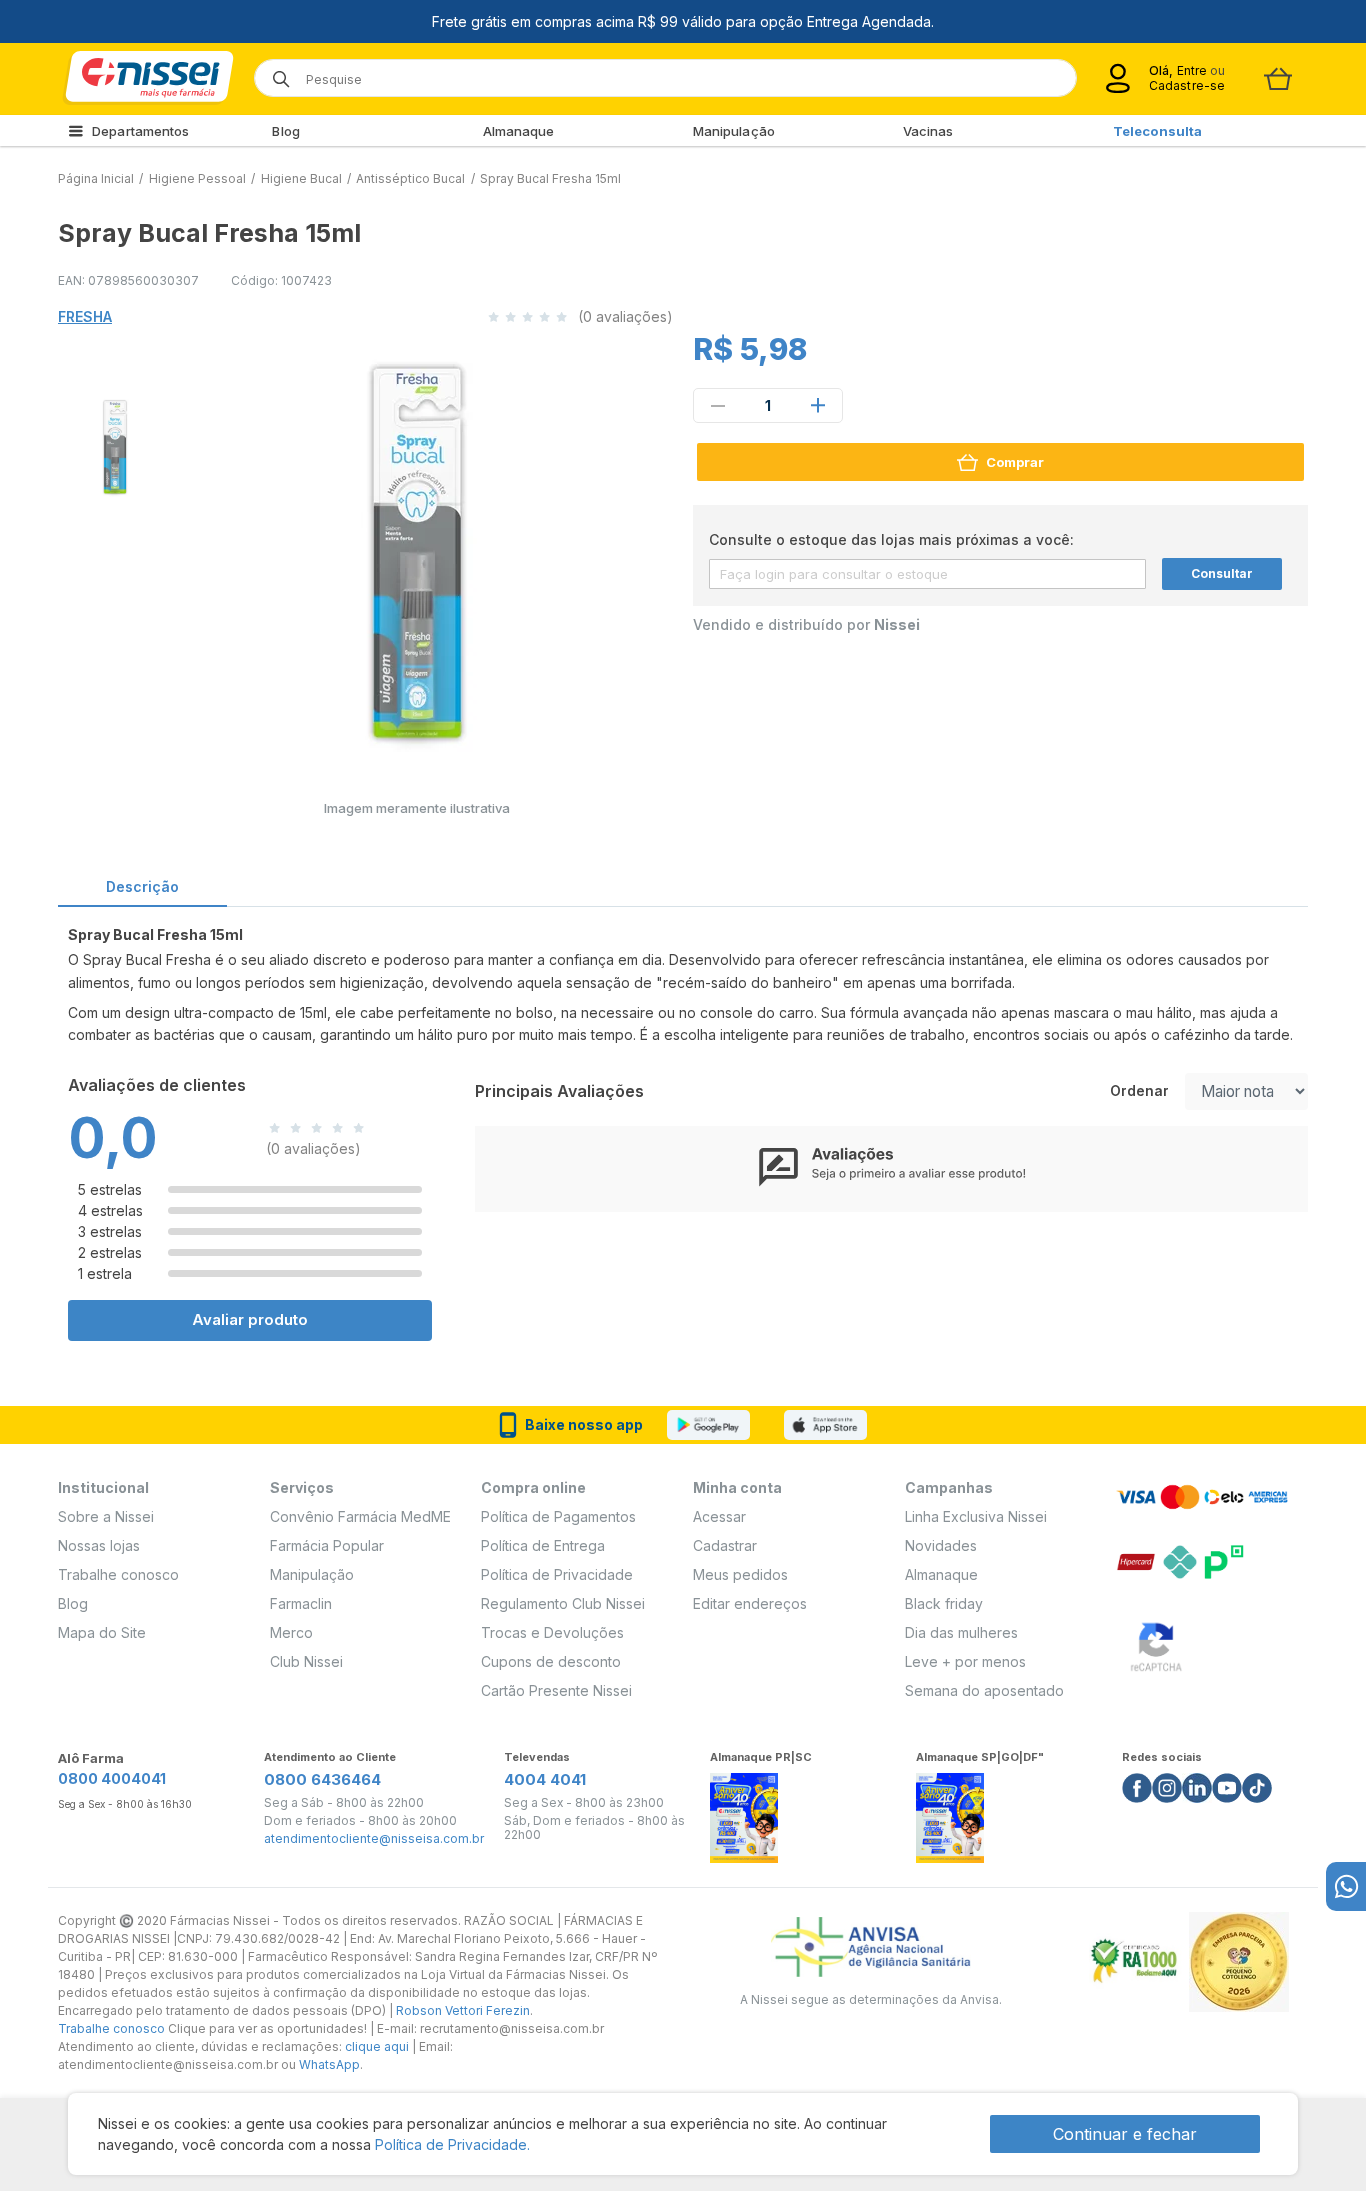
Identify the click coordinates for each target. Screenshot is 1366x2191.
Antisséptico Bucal (410, 178)
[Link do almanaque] (744, 1812)
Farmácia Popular (327, 1545)
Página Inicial (96, 178)
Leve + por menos (965, 1661)
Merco (291, 1632)
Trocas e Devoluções (552, 1632)
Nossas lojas (99, 1545)
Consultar (1222, 573)
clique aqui (377, 2046)
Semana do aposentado (984, 1690)
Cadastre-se (1187, 85)
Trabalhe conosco (118, 1574)
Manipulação (734, 131)
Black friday (944, 1603)
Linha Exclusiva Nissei (976, 1516)
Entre (1191, 70)
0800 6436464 (322, 1779)
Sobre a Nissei (106, 1516)
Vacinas (928, 131)
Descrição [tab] (142, 886)
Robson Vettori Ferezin (463, 2010)
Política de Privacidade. (452, 2144)
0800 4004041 (112, 1778)
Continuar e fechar (1125, 2134)
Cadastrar (725, 1545)
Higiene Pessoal (197, 178)
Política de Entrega (543, 1545)
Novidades (941, 1545)
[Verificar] (1156, 1643)
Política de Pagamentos (558, 1516)
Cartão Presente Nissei (556, 1690)
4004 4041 (545, 1779)
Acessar (719, 1516)
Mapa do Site (102, 1632)
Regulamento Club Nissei (563, 1603)
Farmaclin (301, 1603)
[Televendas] (1346, 1886)
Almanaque (519, 131)
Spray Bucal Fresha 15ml (550, 178)
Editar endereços (750, 1603)
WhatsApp (329, 2064)
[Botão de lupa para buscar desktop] (274, 72)
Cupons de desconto (551, 1661)
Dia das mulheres (961, 1632)
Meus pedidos (740, 1574)
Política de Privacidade (557, 1574)
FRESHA (85, 316)
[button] (112, 444)
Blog (285, 131)
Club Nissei (306, 1661)
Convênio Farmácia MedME (360, 1516)
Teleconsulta (1157, 131)
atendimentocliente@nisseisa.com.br (374, 1839)
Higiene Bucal (301, 178)
